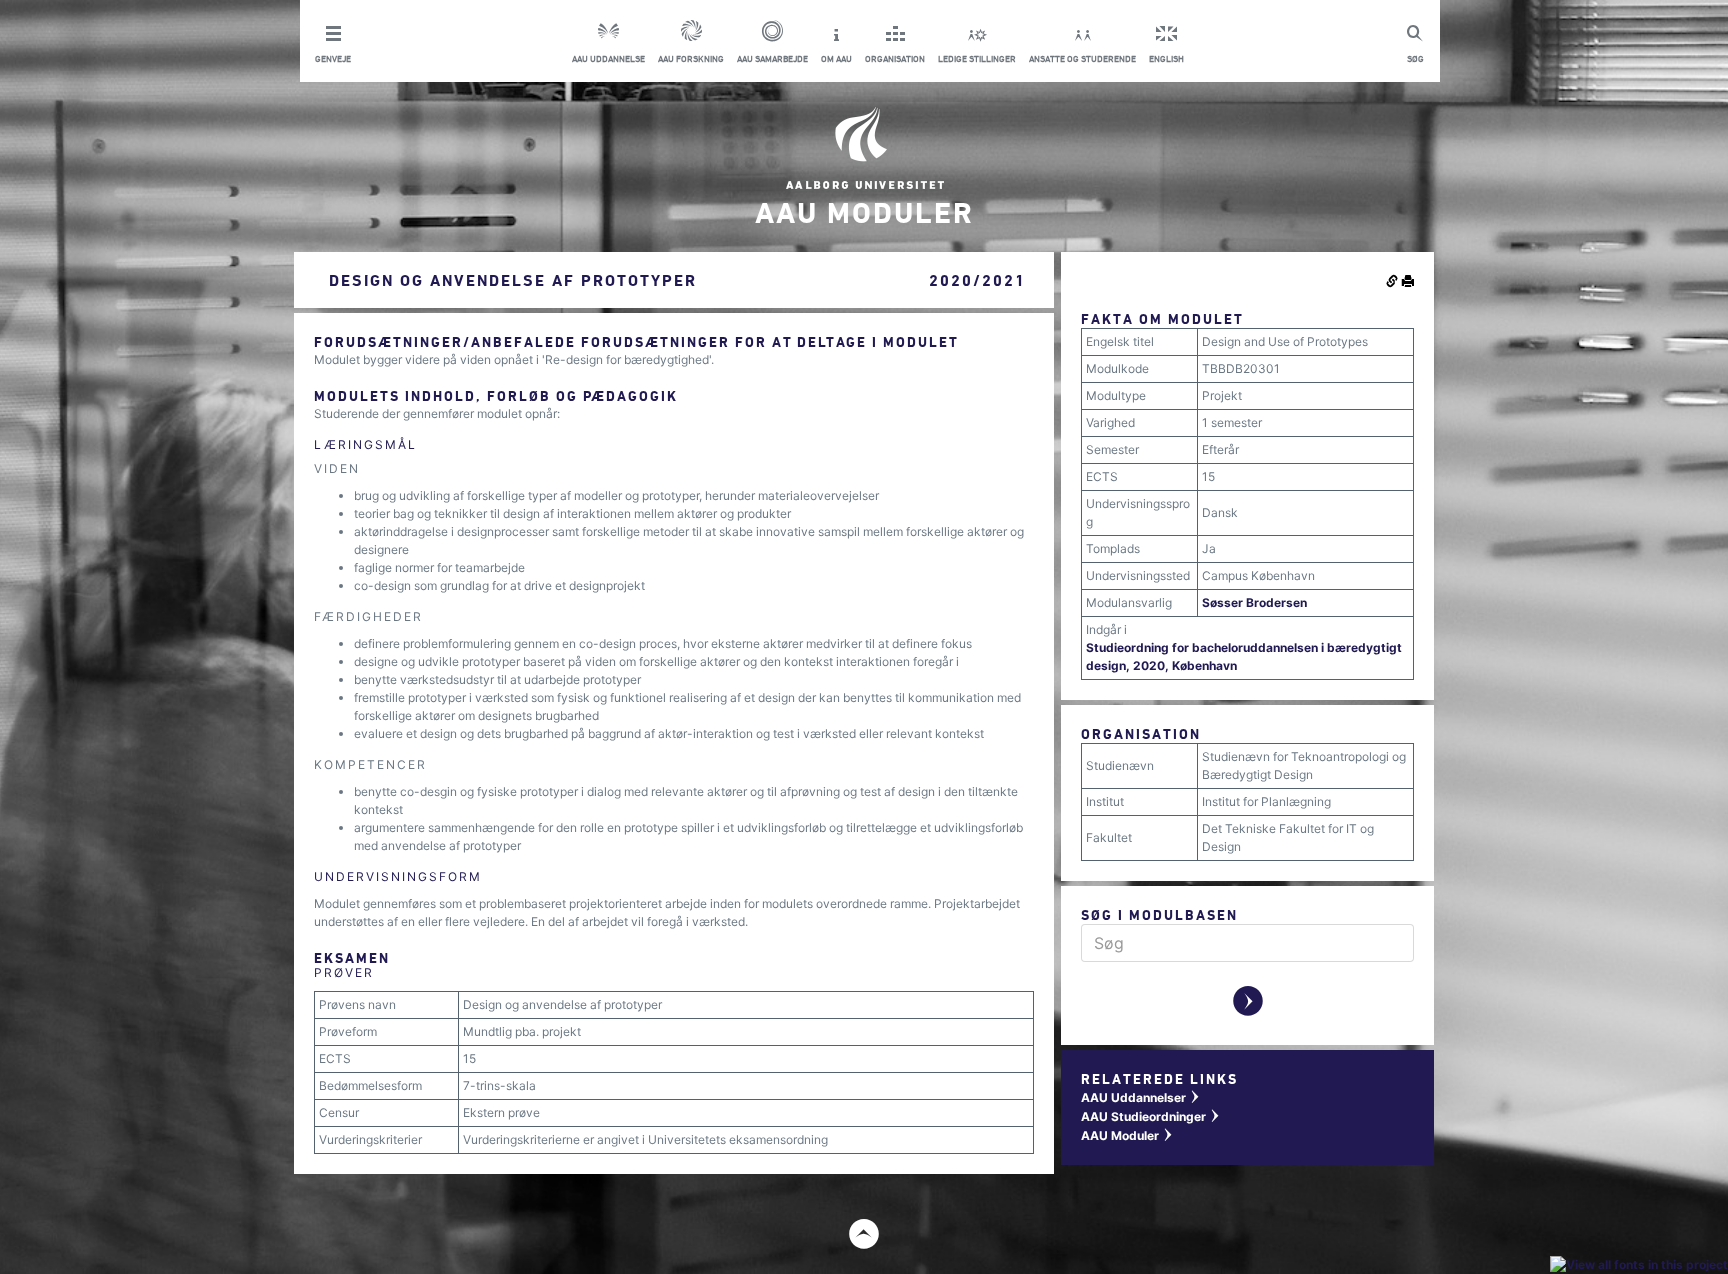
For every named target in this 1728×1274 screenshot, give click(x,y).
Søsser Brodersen (1254, 602)
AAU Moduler (1127, 1135)
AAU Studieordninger (1151, 1116)
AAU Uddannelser (1141, 1097)
